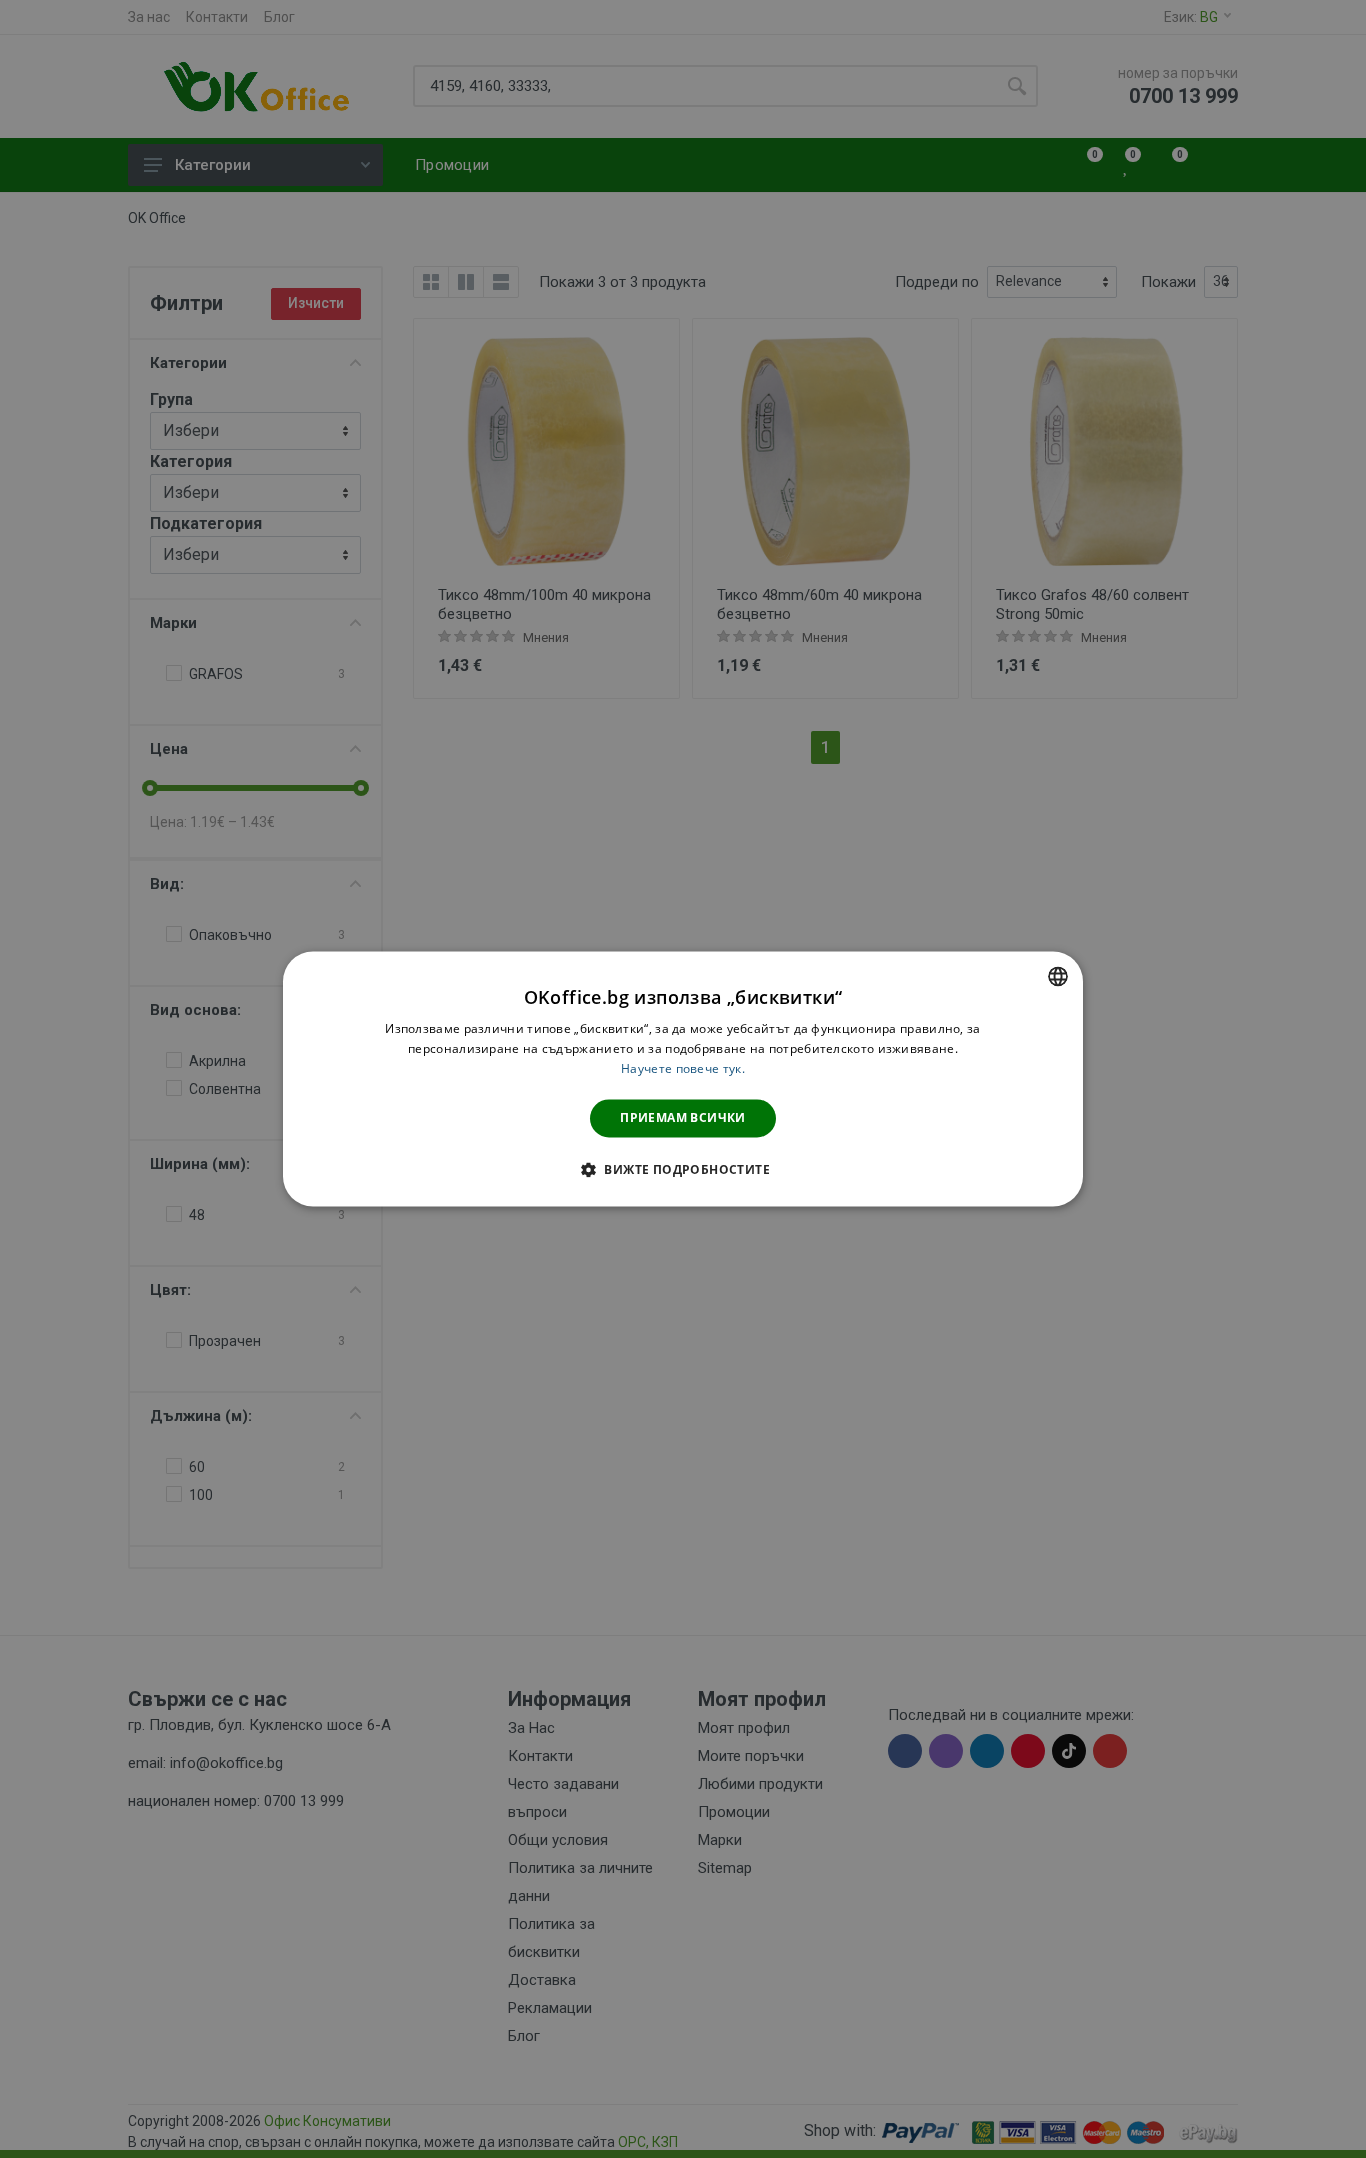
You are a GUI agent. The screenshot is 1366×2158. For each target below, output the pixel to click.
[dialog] (683, 1078)
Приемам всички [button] (683, 1117)
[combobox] (1058, 976)
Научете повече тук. (683, 1068)
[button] (683, 1170)
